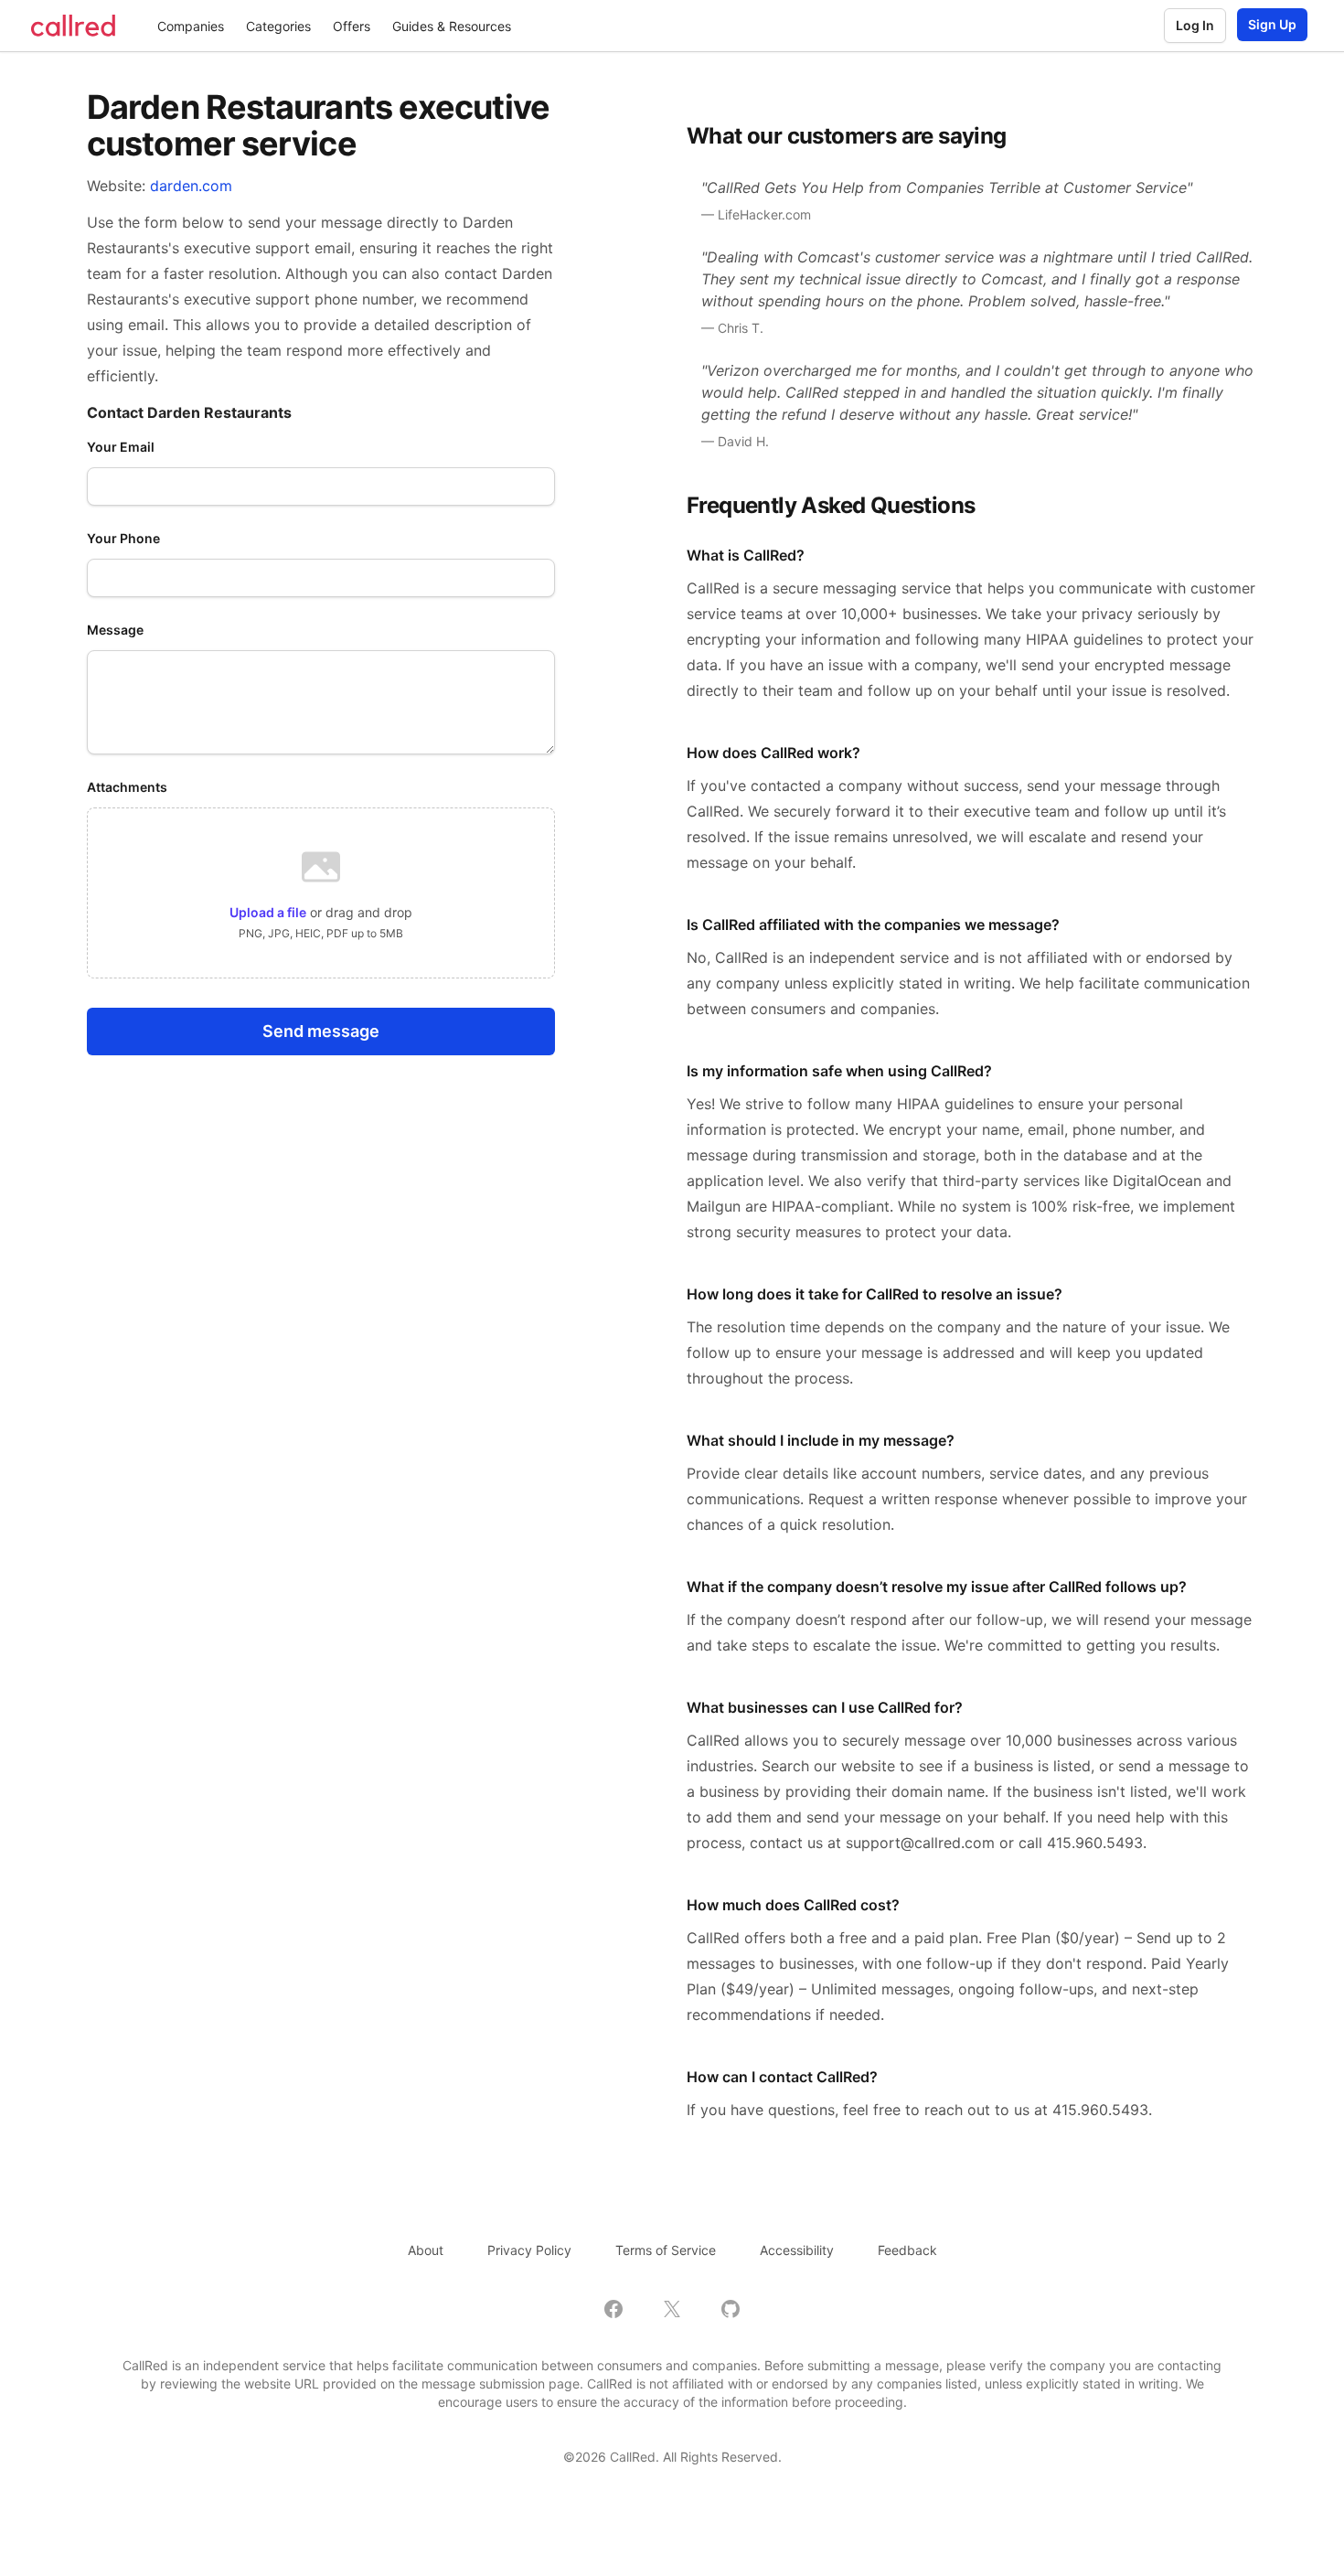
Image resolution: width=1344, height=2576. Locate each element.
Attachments (127, 787)
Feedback (907, 2250)
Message (115, 630)
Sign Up (1272, 24)
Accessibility (797, 2250)
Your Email (121, 447)
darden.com (191, 186)
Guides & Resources (452, 26)
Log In (1195, 25)
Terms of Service (666, 2250)
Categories (278, 26)
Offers (352, 26)
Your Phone (123, 538)
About (426, 2250)
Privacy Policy (529, 2250)
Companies (191, 26)
